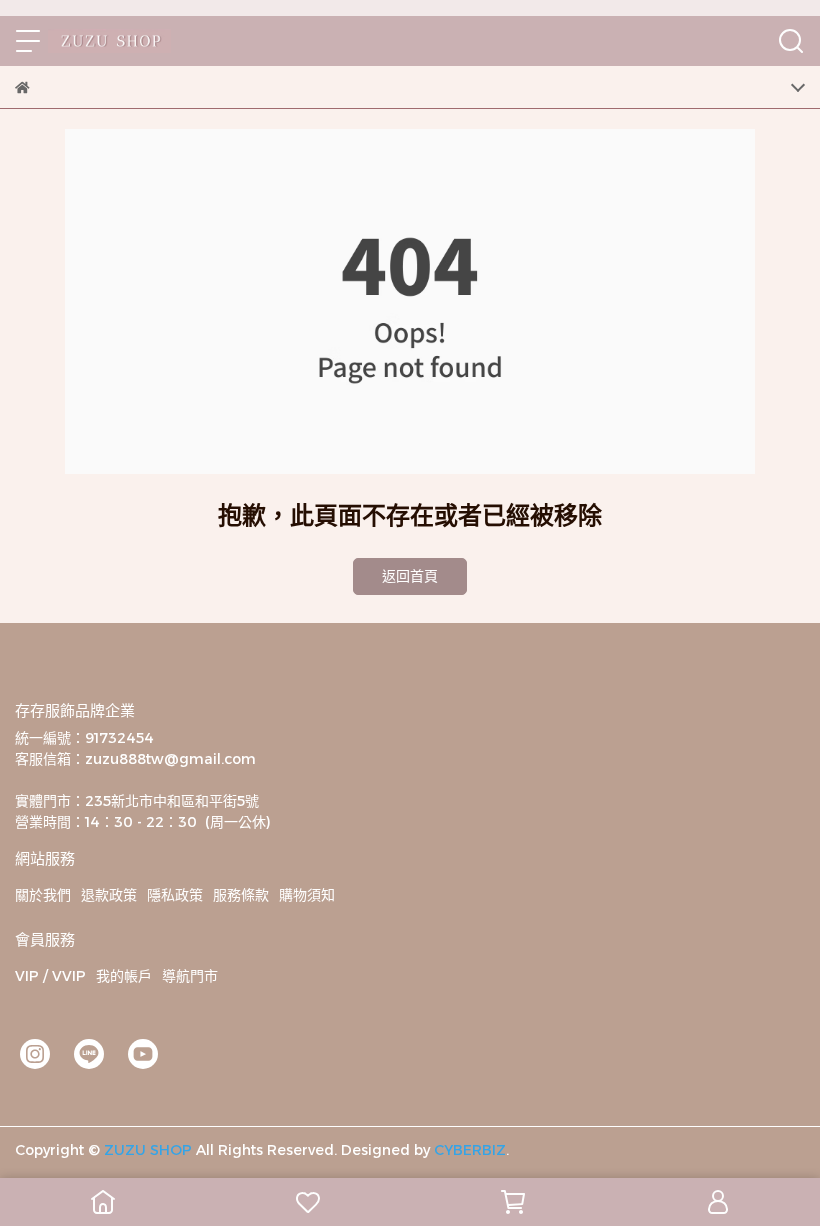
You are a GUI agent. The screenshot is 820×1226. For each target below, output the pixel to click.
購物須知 (307, 895)
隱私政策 (175, 895)
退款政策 (109, 895)
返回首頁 (410, 576)
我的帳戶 (124, 976)
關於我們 (43, 895)
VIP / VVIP (50, 976)
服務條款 (241, 895)
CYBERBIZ (470, 1150)
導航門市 (190, 976)
